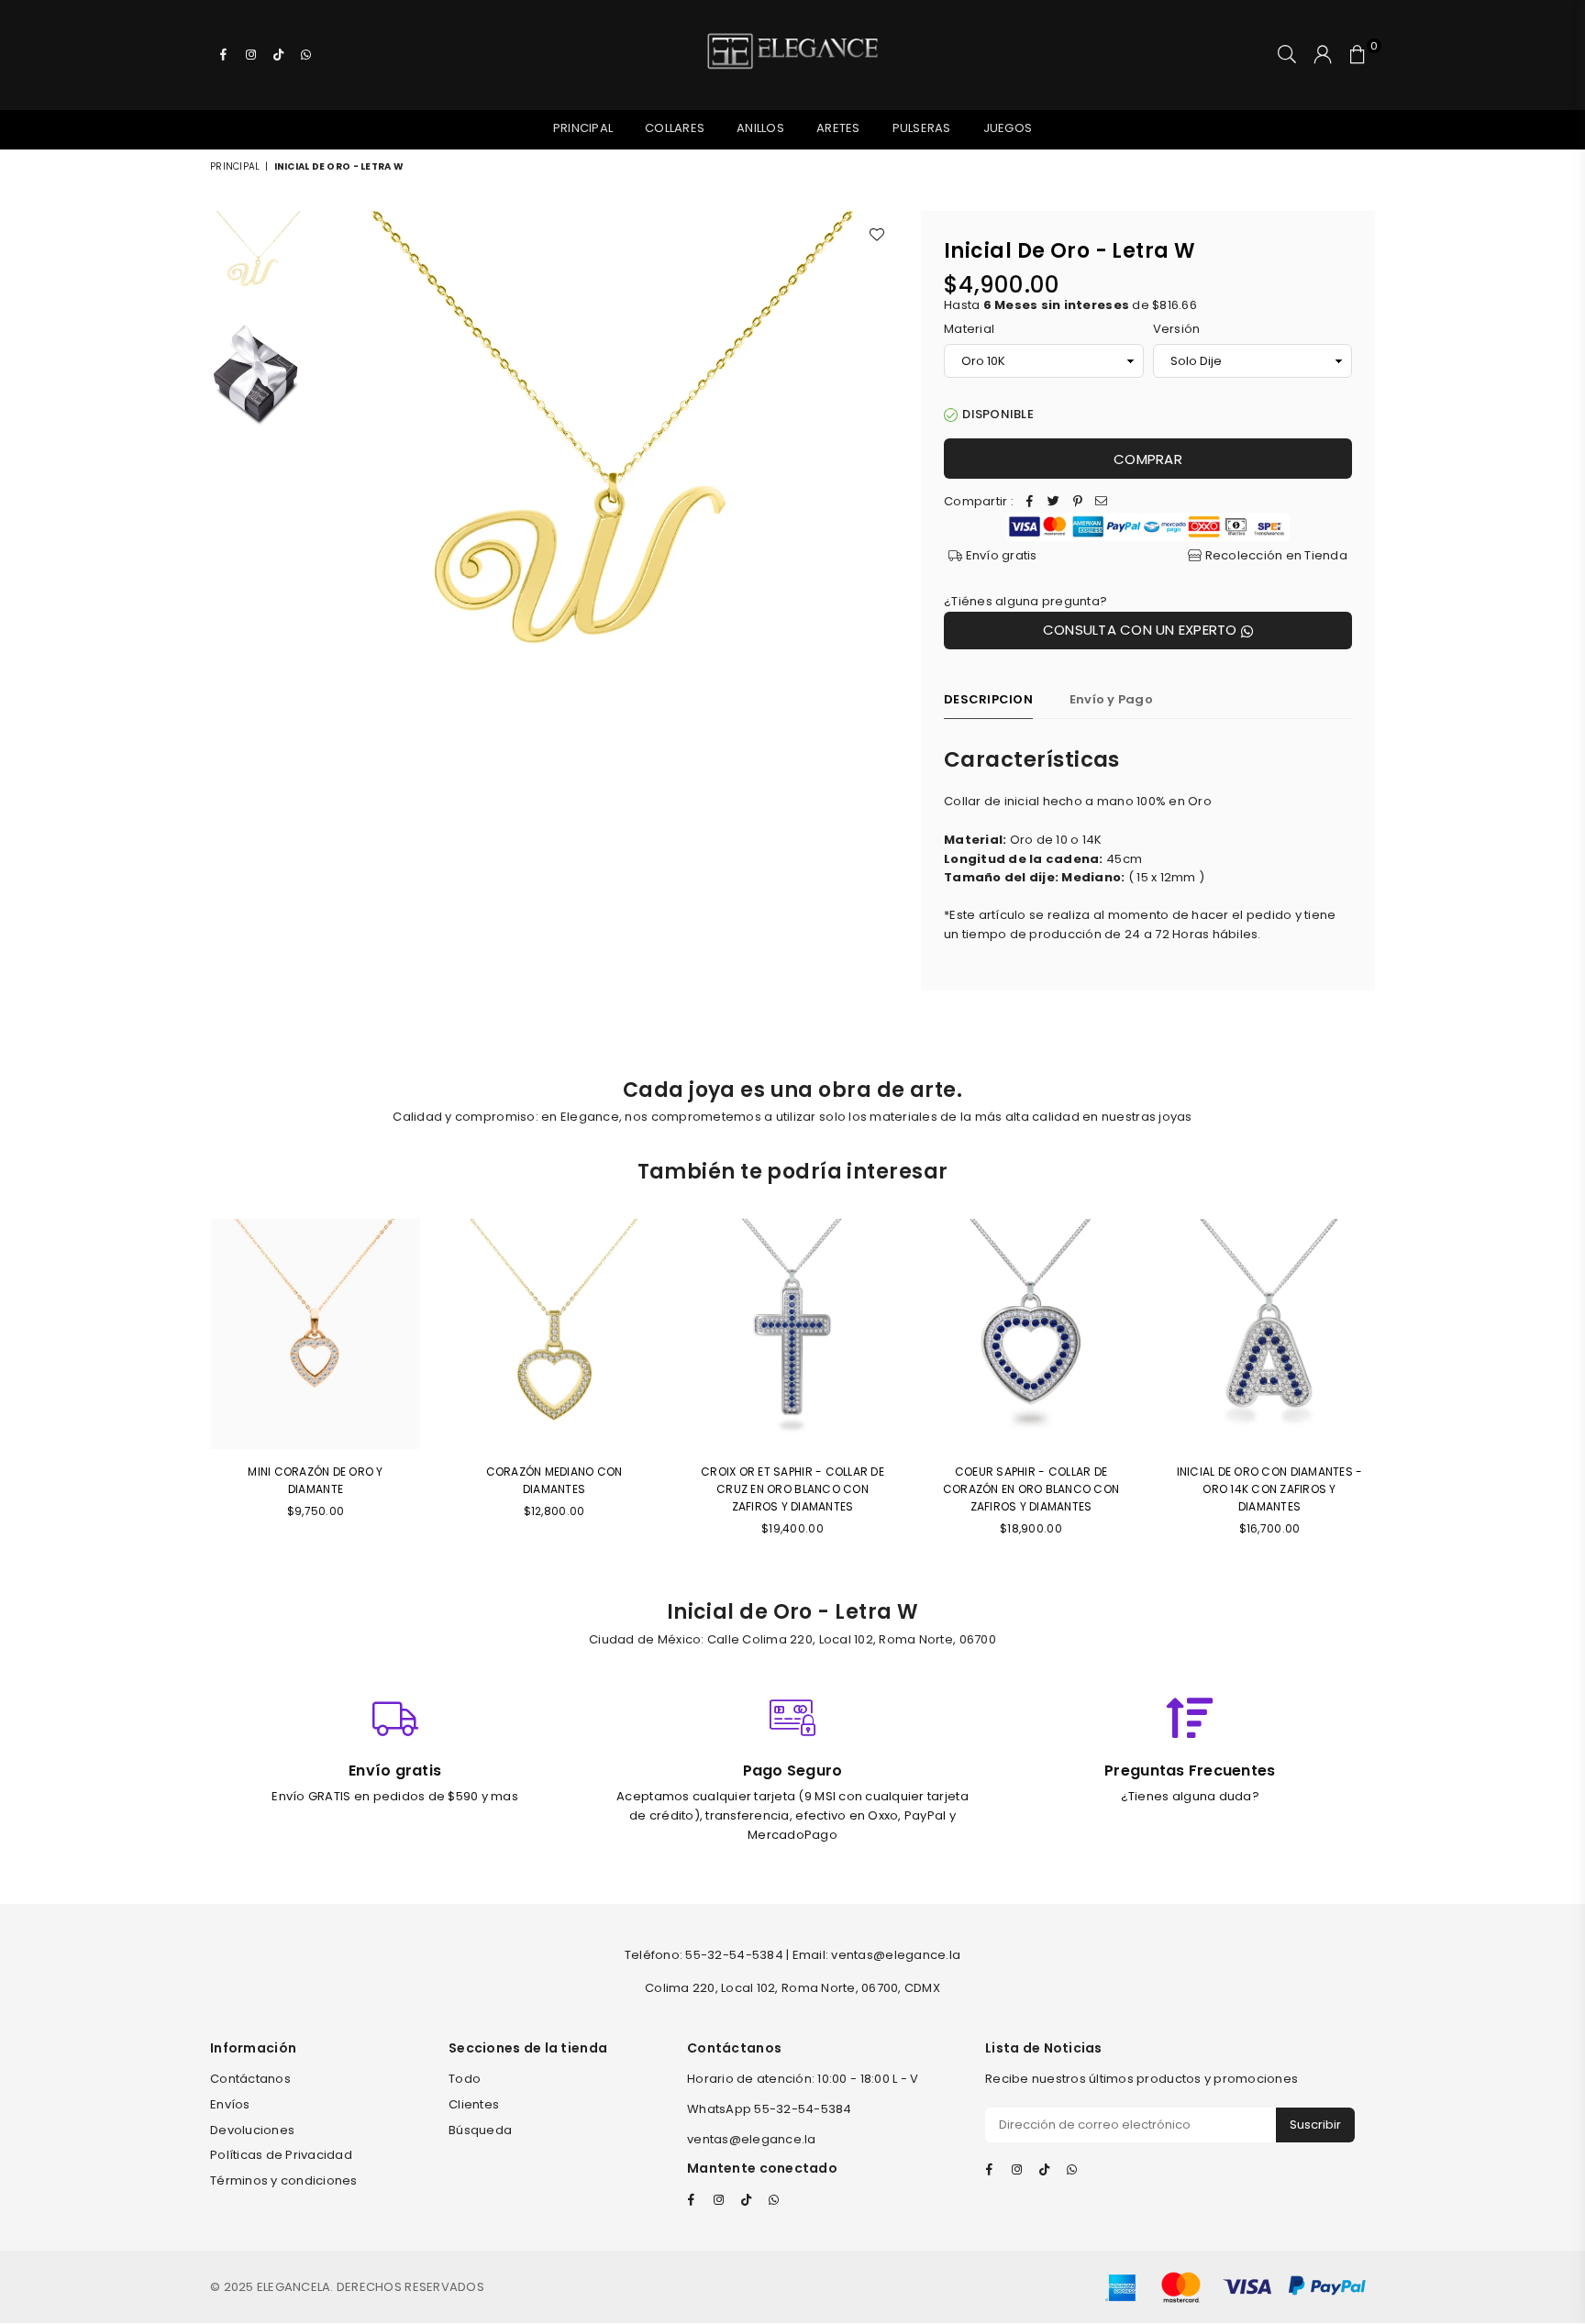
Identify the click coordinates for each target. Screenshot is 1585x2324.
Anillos (760, 128)
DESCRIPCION (988, 699)
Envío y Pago (1111, 699)
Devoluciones (252, 2130)
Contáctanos (250, 2079)
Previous (330, 503)
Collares (675, 128)
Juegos (1008, 128)
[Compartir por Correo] (1102, 502)
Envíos (230, 2104)
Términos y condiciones (284, 2180)
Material (969, 329)
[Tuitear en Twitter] (1054, 502)
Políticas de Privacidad (281, 2155)
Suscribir (1315, 2125)
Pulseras (922, 128)
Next (882, 503)
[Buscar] (1287, 55)
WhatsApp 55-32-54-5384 (770, 2109)
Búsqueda (480, 2130)
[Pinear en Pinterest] (1078, 502)
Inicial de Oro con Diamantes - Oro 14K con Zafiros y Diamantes (1270, 1489)
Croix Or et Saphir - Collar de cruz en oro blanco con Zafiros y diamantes (792, 1489)
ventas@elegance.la (752, 2139)
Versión (1177, 329)
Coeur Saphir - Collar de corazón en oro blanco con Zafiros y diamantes (1031, 1489)
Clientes (474, 2104)
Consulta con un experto (1142, 630)
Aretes (838, 128)
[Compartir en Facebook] (1030, 502)
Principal (583, 128)
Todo (465, 2079)
